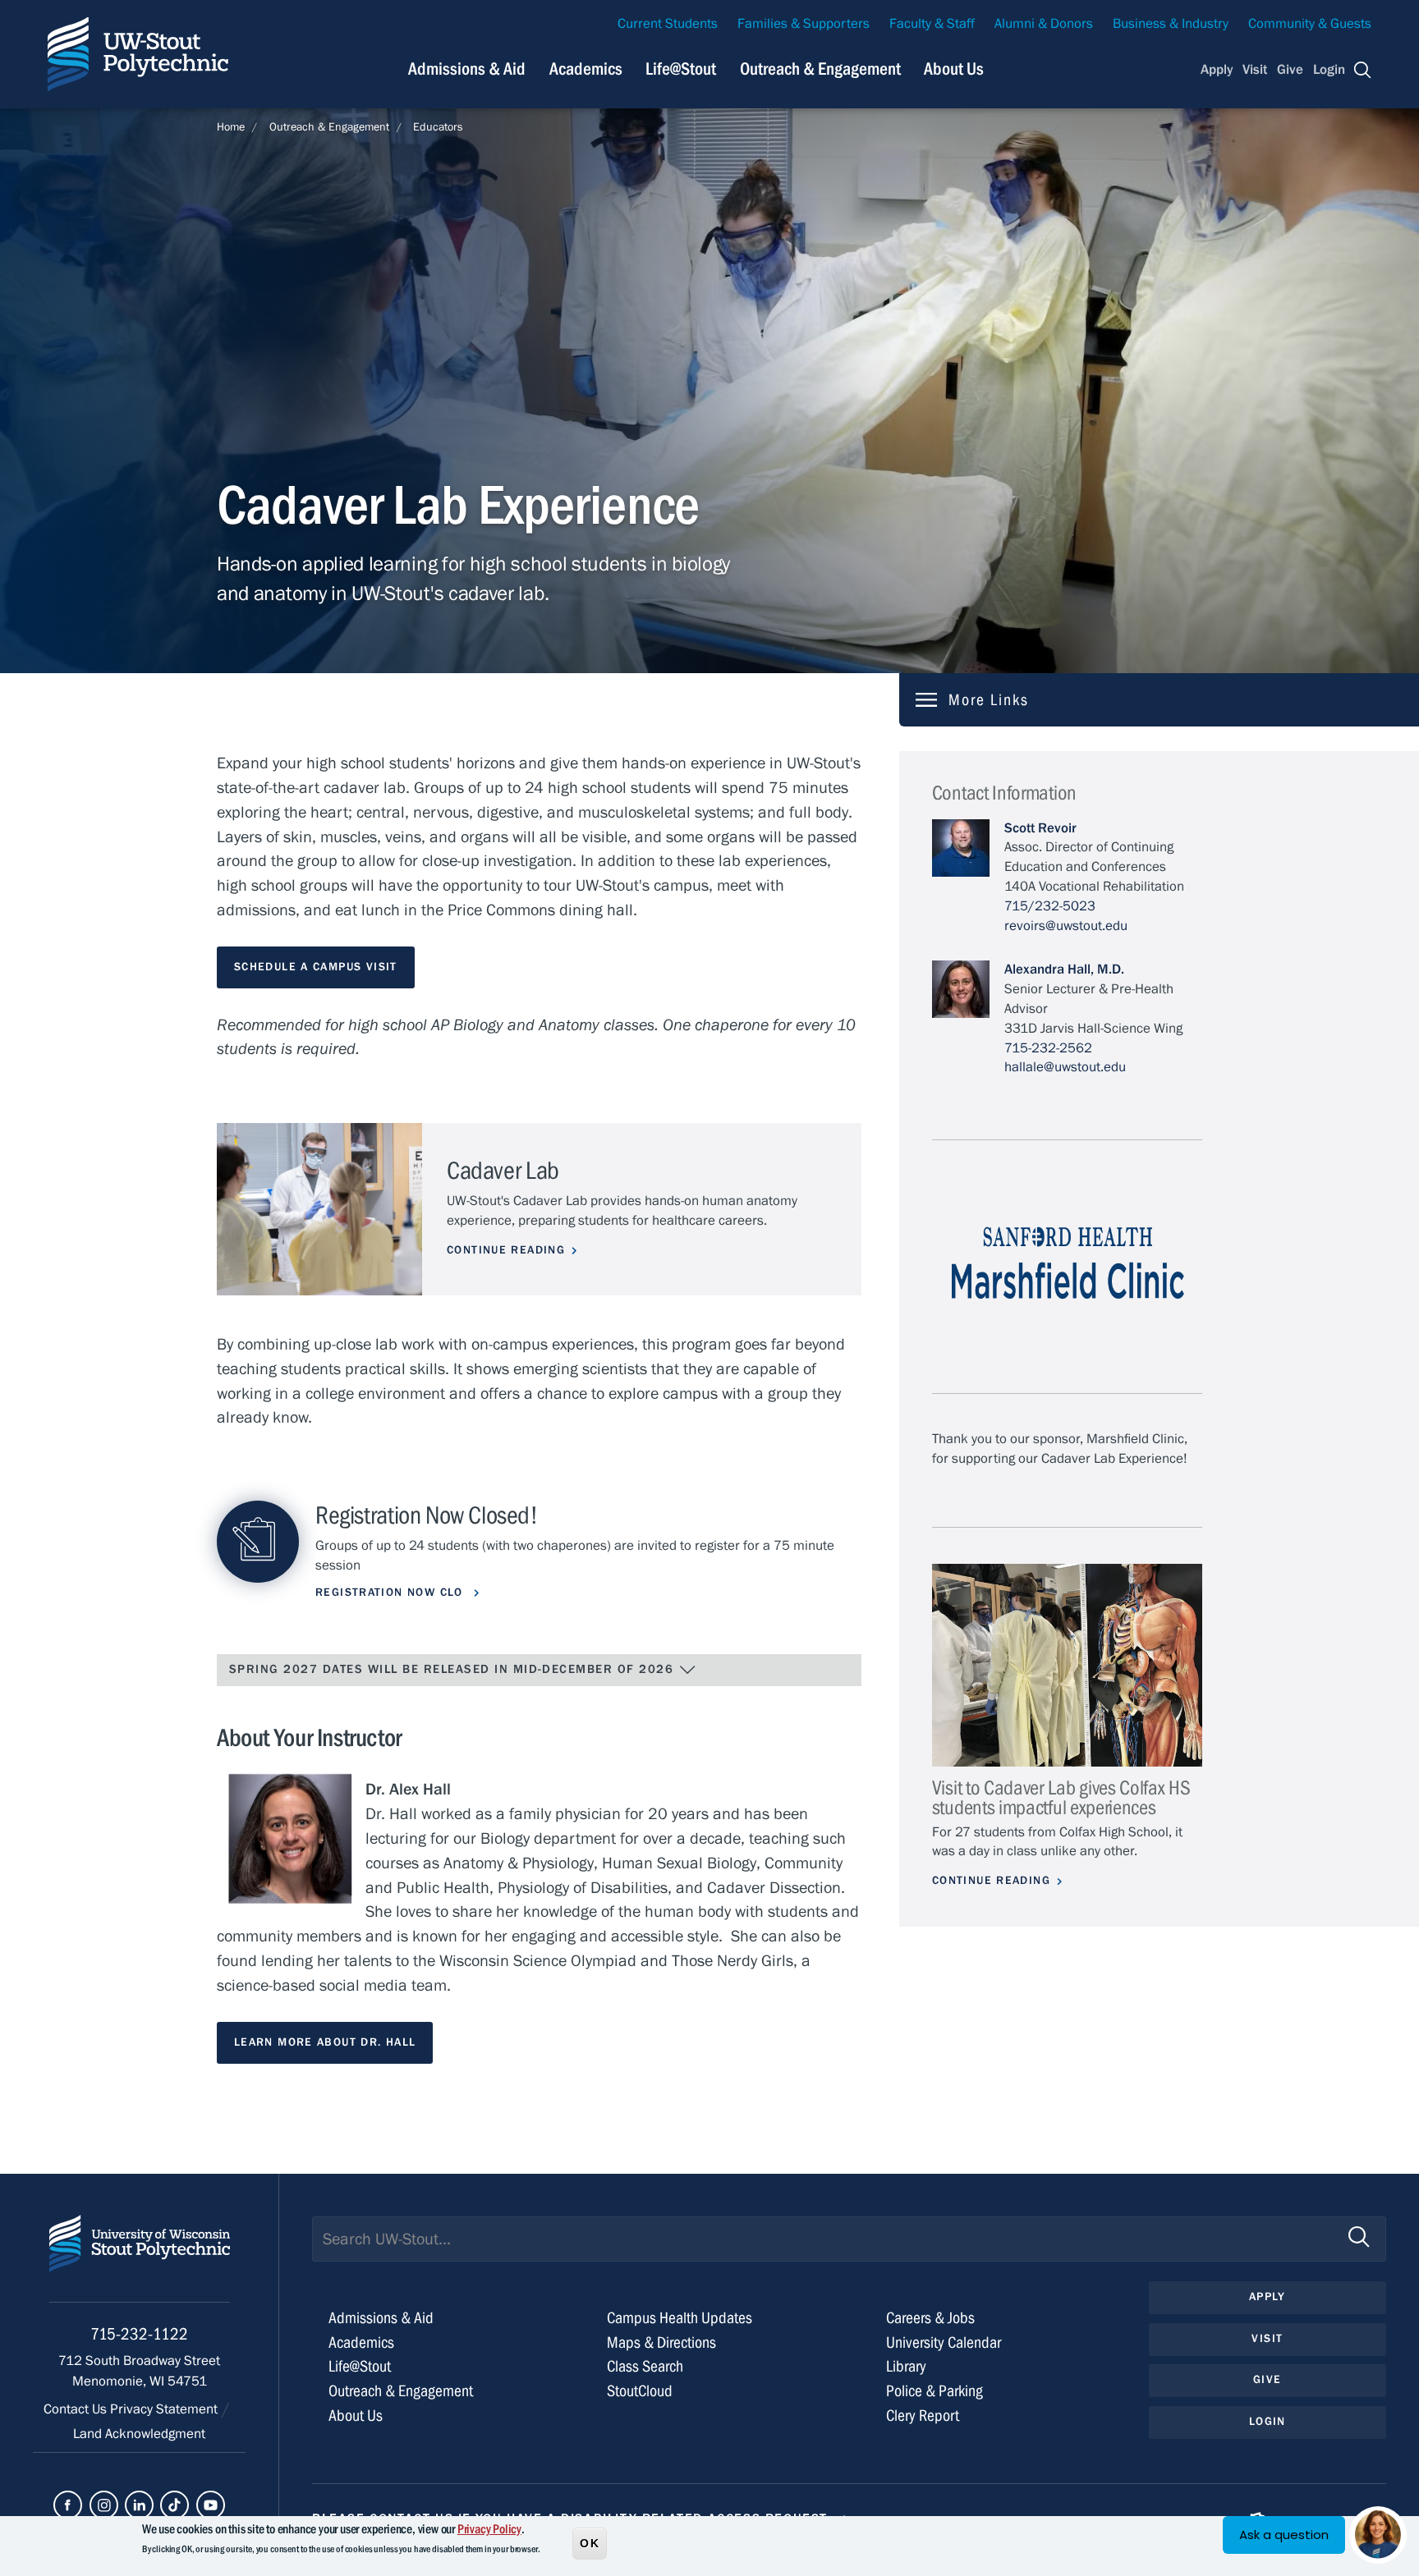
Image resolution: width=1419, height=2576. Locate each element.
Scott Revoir (1040, 828)
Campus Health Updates (680, 2318)
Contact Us (77, 2409)
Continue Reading (506, 1250)
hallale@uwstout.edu (1065, 1067)
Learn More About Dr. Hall (325, 2042)
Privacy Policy (489, 2529)
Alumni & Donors (1044, 24)
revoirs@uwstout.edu (1066, 926)
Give (1290, 70)
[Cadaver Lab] (319, 1210)
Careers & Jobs (930, 2318)
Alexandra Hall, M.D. (1064, 969)
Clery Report (923, 2416)
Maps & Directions (661, 2342)
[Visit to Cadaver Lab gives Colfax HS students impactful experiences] (1067, 1665)
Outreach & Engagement (820, 69)
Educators (438, 127)
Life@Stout (681, 69)
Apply (1217, 70)
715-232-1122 (139, 2334)
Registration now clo (391, 1593)
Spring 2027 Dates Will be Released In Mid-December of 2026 (454, 1669)
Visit (1255, 70)
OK (590, 2542)
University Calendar (944, 2342)
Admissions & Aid (467, 69)
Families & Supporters (804, 24)
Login (1329, 70)
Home (231, 127)
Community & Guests (1310, 24)
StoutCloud (640, 2391)
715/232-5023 (1050, 906)
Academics (586, 69)
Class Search (645, 2366)
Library (906, 2366)
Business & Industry (1171, 24)
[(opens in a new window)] (68, 2505)
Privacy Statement (165, 2409)
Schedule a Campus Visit (316, 967)
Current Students (668, 24)
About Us (954, 69)
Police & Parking (935, 2391)
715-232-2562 (1048, 1048)
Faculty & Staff (932, 24)
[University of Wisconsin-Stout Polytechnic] (140, 2259)
